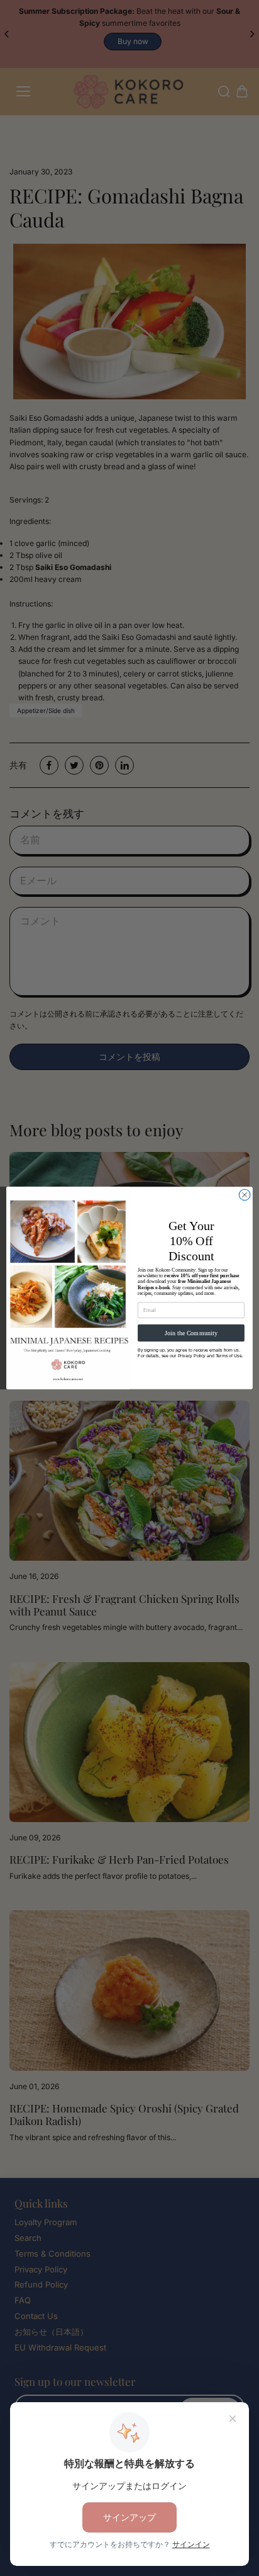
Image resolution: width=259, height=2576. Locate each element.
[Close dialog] (245, 1195)
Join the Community (191, 1333)
